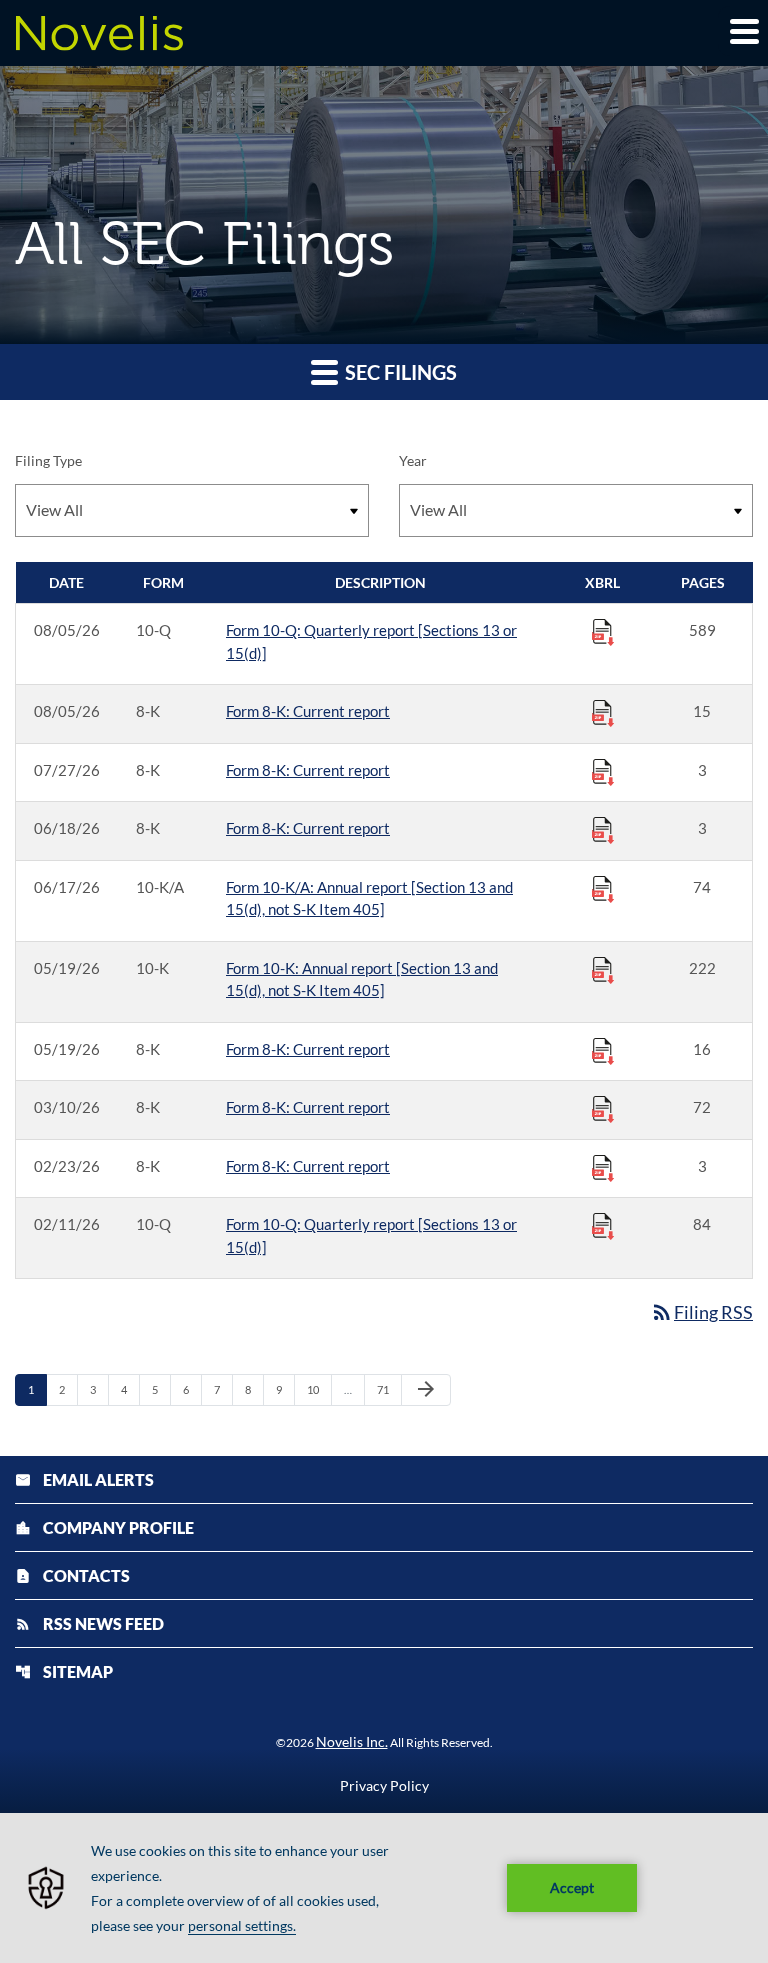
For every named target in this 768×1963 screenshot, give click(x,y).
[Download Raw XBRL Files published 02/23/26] (603, 1167)
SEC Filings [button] (399, 372)
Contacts (72, 1575)
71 (388, 1389)
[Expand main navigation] (743, 31)
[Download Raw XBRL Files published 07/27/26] (603, 771)
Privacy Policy (384, 1786)
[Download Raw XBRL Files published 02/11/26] (603, 1225)
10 (318, 1389)
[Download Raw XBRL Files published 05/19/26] (603, 969)
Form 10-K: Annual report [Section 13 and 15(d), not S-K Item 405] (362, 979)
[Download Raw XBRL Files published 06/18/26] (603, 829)
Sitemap (64, 1671)
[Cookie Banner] (384, 1888)
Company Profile (104, 1527)
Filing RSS (701, 1312)
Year (413, 460)
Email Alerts (84, 1479)
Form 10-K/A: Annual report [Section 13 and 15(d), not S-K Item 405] (369, 898)
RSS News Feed (89, 1623)
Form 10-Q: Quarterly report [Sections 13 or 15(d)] (371, 641)
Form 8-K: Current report (308, 711)
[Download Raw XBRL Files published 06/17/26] (603, 888)
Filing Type (48, 460)
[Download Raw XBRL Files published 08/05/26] (603, 631)
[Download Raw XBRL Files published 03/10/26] (603, 1108)
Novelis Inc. (352, 1741)
